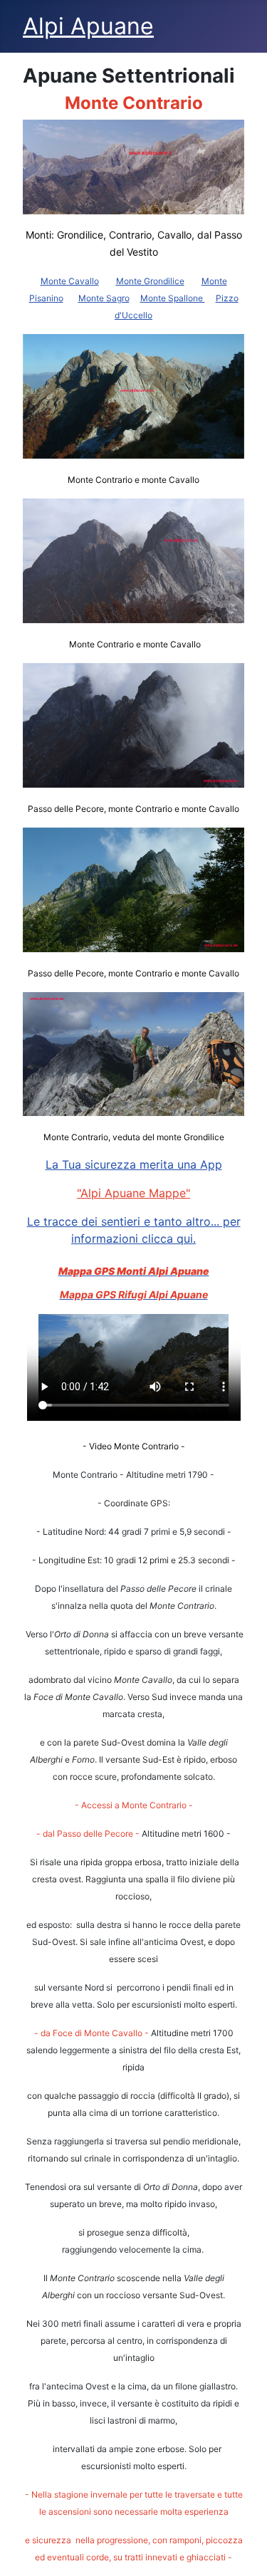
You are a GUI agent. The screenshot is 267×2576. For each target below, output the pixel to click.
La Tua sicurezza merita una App (134, 1164)
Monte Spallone (173, 298)
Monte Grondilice (150, 281)
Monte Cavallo (70, 281)
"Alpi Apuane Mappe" (133, 1193)
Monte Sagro (104, 298)
